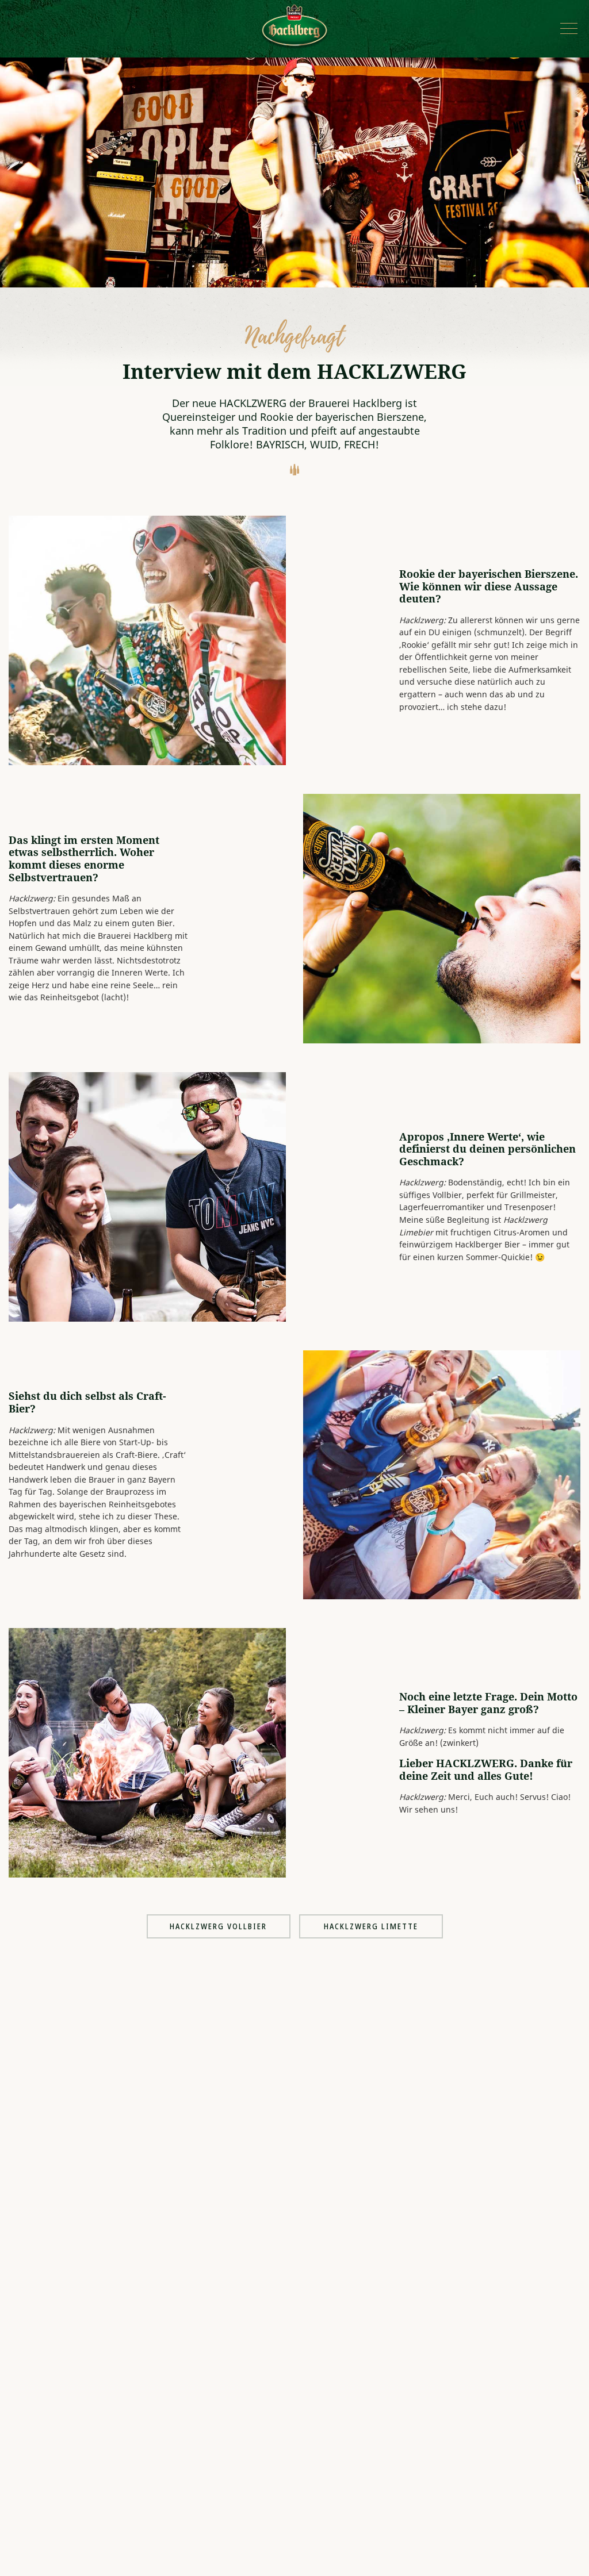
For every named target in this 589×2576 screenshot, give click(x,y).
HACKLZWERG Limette (371, 1926)
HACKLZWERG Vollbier (218, 1926)
